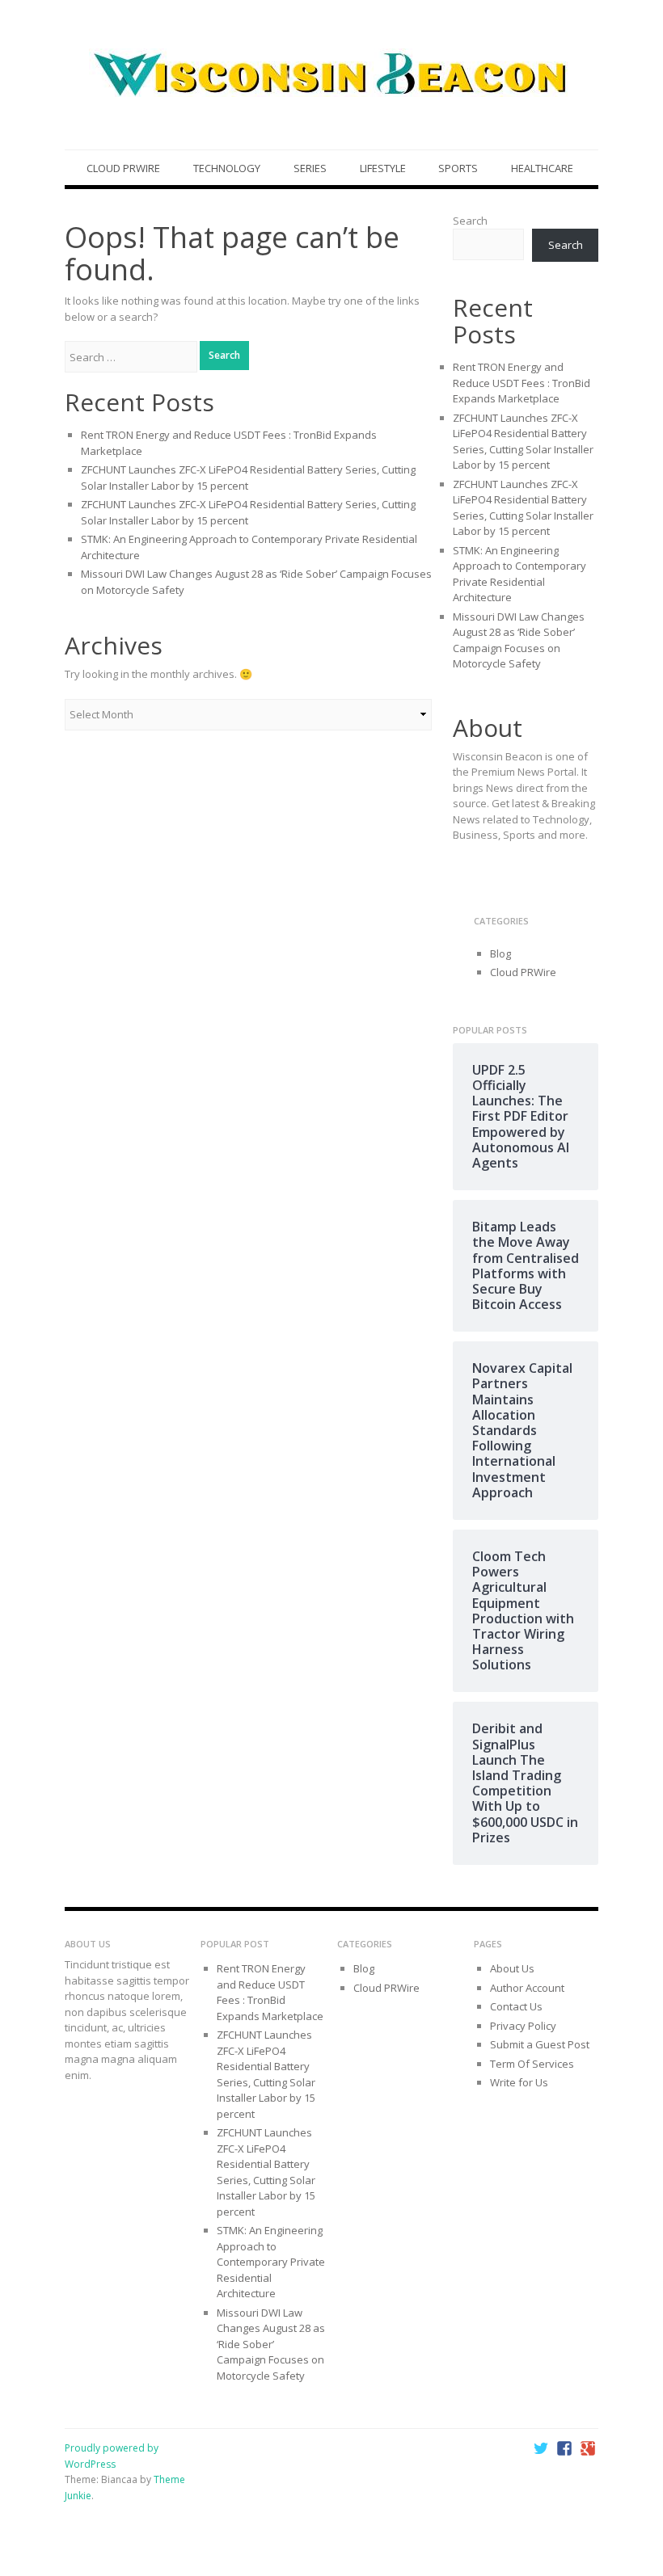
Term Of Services (532, 2064)
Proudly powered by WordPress (112, 2456)
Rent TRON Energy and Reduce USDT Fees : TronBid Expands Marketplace (522, 383)
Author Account (527, 1988)
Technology (227, 168)
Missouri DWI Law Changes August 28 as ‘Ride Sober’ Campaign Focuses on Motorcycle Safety (519, 640)
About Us (512, 1968)
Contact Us (516, 2006)
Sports (458, 168)
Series (310, 168)
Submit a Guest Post (540, 2044)
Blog (500, 953)
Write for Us (519, 2082)
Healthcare (542, 168)
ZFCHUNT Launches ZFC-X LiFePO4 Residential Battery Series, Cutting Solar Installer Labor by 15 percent (523, 442)
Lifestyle (383, 168)
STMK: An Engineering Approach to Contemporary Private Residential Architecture (519, 574)
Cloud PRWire (123, 168)
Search (470, 221)
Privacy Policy (523, 2026)
